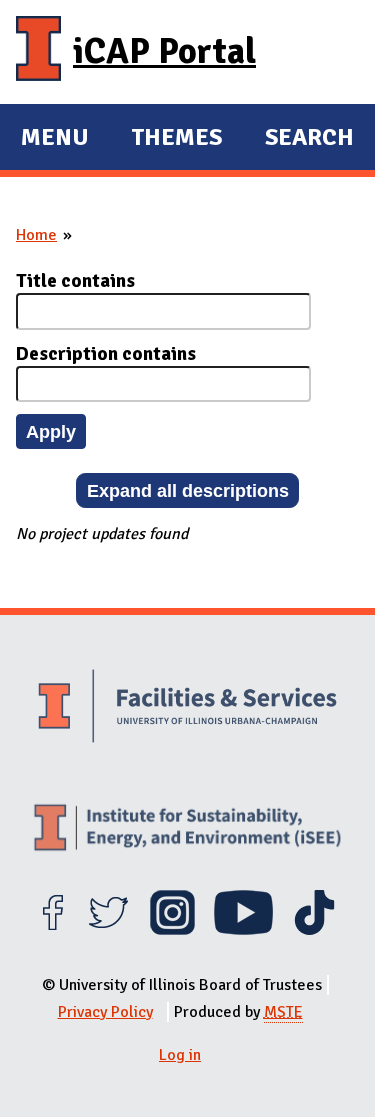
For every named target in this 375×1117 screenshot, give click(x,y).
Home (36, 235)
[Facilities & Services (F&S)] (187, 708)
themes (176, 140)
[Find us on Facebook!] (52, 930)
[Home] (38, 52)
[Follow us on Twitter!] (108, 930)
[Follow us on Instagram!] (172, 930)
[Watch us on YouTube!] (243, 930)
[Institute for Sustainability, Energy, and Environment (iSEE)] (187, 830)
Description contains (106, 354)
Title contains (75, 281)
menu (55, 140)
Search (309, 137)
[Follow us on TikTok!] (314, 930)
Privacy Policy (105, 1012)
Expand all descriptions (188, 490)
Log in (180, 1055)
